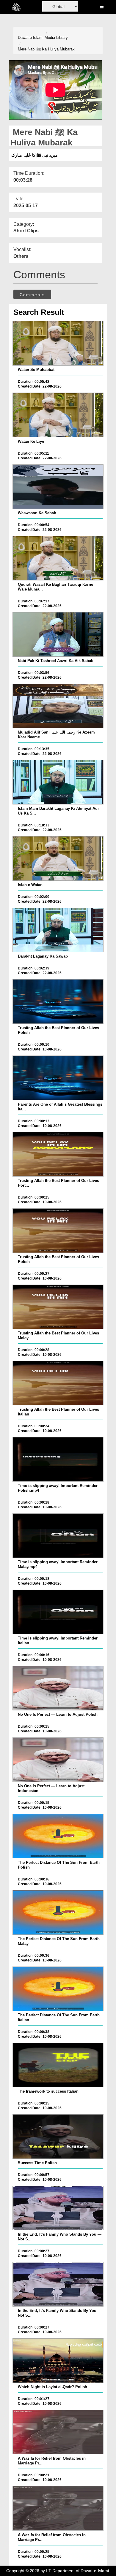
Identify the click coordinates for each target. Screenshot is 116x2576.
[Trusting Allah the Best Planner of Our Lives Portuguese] (58, 1154)
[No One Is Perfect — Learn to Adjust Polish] (58, 1688)
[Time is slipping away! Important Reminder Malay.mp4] (58, 1536)
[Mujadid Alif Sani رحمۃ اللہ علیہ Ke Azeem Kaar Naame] (58, 706)
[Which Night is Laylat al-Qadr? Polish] (58, 2361)
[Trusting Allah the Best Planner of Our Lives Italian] (58, 1383)
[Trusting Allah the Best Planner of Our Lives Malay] (58, 1307)
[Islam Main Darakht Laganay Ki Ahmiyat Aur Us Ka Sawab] (58, 782)
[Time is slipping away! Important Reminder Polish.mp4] (58, 1459)
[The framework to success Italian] (58, 2065)
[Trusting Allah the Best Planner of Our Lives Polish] (58, 1001)
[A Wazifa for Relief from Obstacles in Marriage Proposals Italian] (58, 2508)
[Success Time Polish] (58, 2137)
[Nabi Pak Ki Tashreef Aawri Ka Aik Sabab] (58, 634)
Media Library (56, 38)
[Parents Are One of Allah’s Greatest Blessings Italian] (58, 1078)
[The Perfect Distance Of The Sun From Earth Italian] (58, 1989)
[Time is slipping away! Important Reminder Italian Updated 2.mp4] (58, 1612)
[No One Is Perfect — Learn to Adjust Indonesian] (58, 1760)
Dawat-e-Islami (31, 38)
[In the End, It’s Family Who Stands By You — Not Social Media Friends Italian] (58, 2284)
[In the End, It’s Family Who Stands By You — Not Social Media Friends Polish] (58, 2208)
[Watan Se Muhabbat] (58, 343)
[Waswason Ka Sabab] (58, 487)
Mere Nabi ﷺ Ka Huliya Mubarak (46, 49)
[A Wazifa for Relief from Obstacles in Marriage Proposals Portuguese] (58, 2432)
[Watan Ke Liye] (58, 415)
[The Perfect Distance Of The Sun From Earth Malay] (58, 1912)
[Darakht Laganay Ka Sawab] (58, 930)
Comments (32, 295)
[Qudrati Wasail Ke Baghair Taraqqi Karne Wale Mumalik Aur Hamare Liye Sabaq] (58, 558)
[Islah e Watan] (58, 858)
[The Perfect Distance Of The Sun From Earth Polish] (58, 1836)
